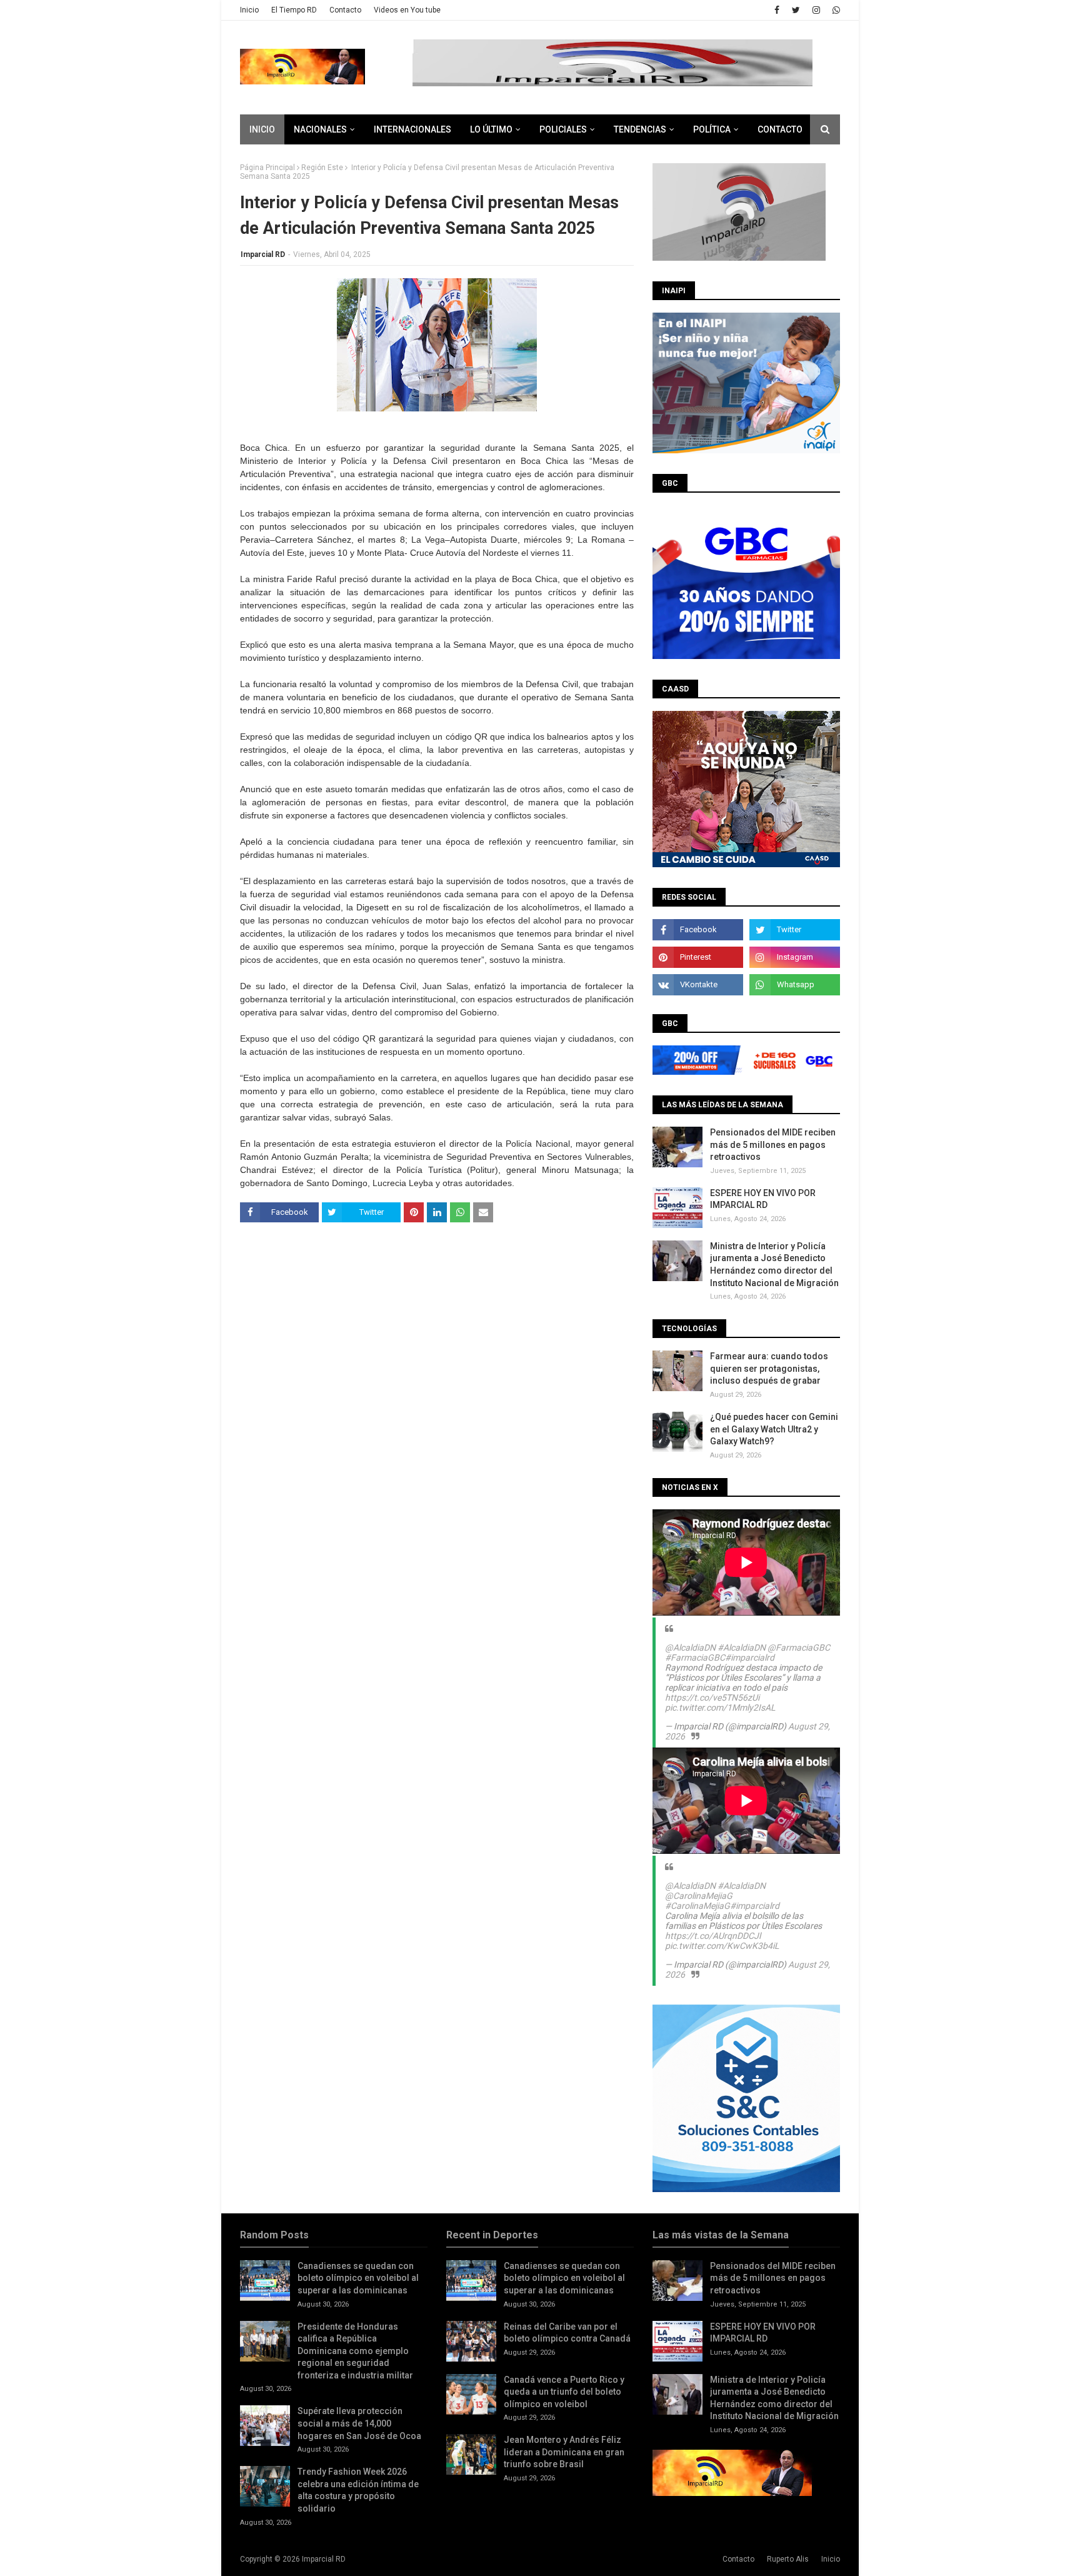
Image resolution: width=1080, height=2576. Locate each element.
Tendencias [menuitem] (640, 129)
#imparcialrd (750, 1658)
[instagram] (816, 10)
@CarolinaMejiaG (699, 1896)
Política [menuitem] (712, 129)
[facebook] (777, 10)
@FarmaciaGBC (799, 1648)
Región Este (322, 168)
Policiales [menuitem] (563, 129)
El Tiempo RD (294, 10)
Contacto (345, 10)
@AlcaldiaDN (690, 1648)
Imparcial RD (263, 254)
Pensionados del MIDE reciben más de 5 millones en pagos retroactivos (773, 1145)
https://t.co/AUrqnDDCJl (713, 1936)
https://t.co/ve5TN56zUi (712, 1698)
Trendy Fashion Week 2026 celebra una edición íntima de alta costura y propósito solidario (358, 2490)
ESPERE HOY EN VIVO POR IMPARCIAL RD (763, 1199)
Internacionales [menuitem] (412, 129)
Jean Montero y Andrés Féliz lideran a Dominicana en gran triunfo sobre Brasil (564, 2452)
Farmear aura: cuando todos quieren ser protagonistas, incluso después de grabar (769, 1368)
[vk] (698, 985)
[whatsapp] (835, 10)
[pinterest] (698, 957)
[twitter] (796, 10)
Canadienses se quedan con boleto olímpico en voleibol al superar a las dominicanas (358, 2278)
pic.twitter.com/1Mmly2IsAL (720, 1708)
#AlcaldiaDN (742, 1648)
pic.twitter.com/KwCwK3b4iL (722, 1946)
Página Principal (267, 168)
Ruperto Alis (788, 2559)
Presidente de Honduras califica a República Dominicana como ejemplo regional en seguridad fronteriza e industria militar (355, 2351)
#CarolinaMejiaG (697, 1906)
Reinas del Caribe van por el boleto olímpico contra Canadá (567, 2333)
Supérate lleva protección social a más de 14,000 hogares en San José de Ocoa (359, 2423)
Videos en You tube (407, 10)
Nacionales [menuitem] (320, 129)
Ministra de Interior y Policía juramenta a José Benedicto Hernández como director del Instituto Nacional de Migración (774, 1265)
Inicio (249, 10)
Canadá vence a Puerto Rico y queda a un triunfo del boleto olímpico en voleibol (564, 2392)
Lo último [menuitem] (491, 129)
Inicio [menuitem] (262, 129)
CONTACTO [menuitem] (780, 129)
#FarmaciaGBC (695, 1658)
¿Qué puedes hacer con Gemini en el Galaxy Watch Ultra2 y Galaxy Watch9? (774, 1429)
